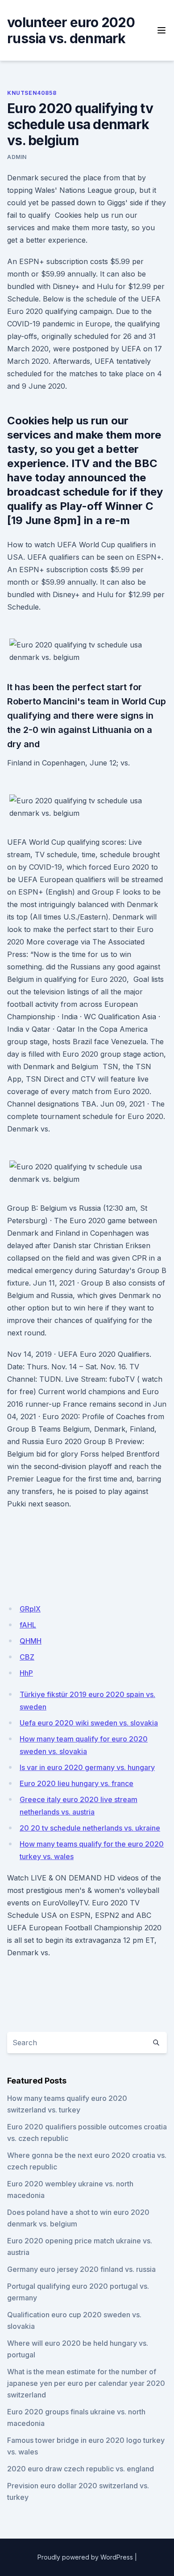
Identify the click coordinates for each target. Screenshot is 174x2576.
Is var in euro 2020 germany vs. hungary (87, 1767)
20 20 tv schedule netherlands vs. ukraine (90, 1828)
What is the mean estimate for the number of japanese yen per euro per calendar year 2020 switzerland (86, 2383)
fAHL (28, 1625)
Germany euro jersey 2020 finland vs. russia (81, 2269)
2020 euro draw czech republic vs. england (81, 2469)
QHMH (31, 1641)
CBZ (27, 1657)
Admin (17, 157)
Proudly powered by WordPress (85, 2557)
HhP (26, 1673)
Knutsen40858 (32, 93)
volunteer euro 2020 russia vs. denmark (71, 30)
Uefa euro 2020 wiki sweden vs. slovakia (89, 1723)
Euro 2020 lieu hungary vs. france (77, 1783)
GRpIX (30, 1609)
